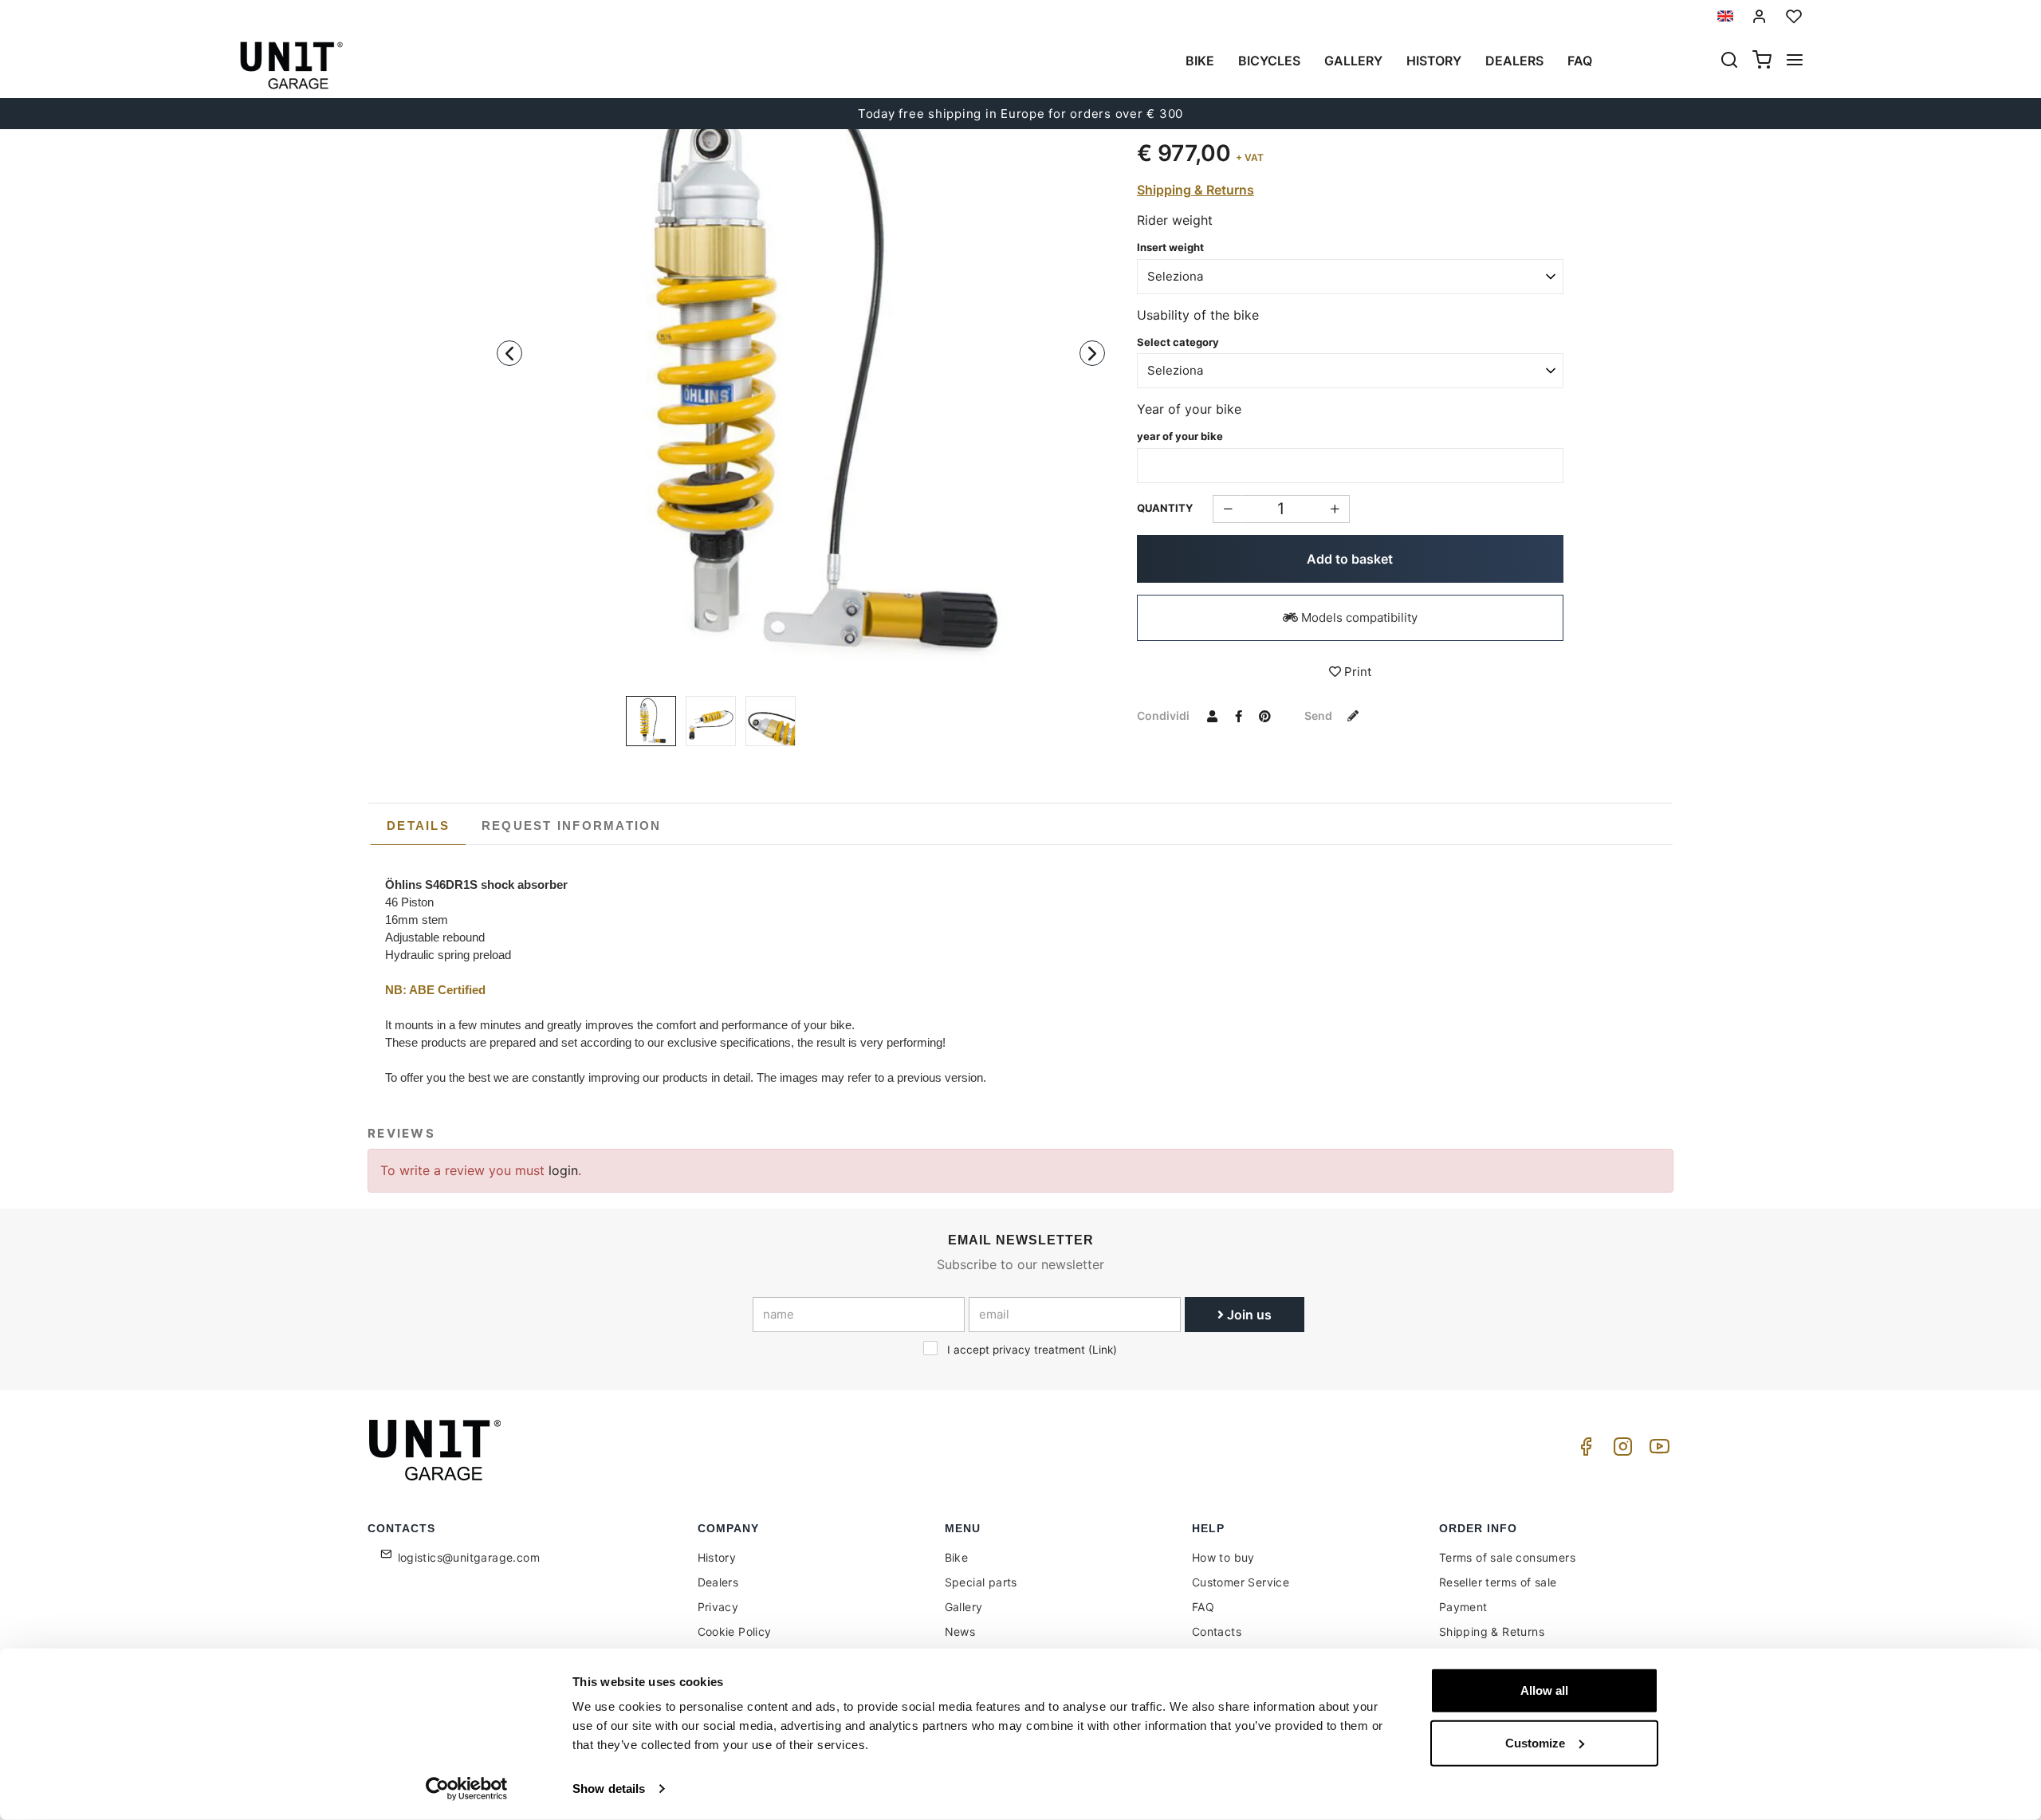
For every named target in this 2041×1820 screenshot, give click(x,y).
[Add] (1227, 509)
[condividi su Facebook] (1239, 715)
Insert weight (1170, 247)
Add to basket (1350, 559)
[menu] (1795, 61)
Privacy (718, 1607)
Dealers (1514, 61)
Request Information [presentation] (572, 825)
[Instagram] (1620, 1450)
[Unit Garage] (437, 1450)
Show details (609, 1789)
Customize (1535, 1742)
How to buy (1223, 1557)
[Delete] (1335, 509)
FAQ (1203, 1607)
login (563, 1170)
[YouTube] (1657, 1450)
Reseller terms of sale (1498, 1582)
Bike (1200, 61)
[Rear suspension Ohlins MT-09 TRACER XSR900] (801, 357)
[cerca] (1729, 61)
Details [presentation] (418, 825)
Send (1319, 715)
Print (1356, 672)
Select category (1178, 342)
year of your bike (1180, 436)
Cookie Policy (735, 1631)
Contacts (1217, 1631)
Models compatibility (1358, 617)
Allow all (1544, 1690)
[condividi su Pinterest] (1265, 715)
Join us (1248, 1315)
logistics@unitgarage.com (469, 1557)
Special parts (981, 1582)
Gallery (1353, 61)
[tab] (418, 826)
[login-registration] (1760, 16)
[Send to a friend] (1213, 715)
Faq (1580, 61)
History (1434, 61)
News (960, 1631)
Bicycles (1269, 61)
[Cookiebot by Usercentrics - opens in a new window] (467, 1789)
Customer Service (1241, 1582)
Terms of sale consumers (1507, 1557)
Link (1103, 1350)
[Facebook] (1583, 1450)
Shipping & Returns (1195, 190)
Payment (1463, 1607)
